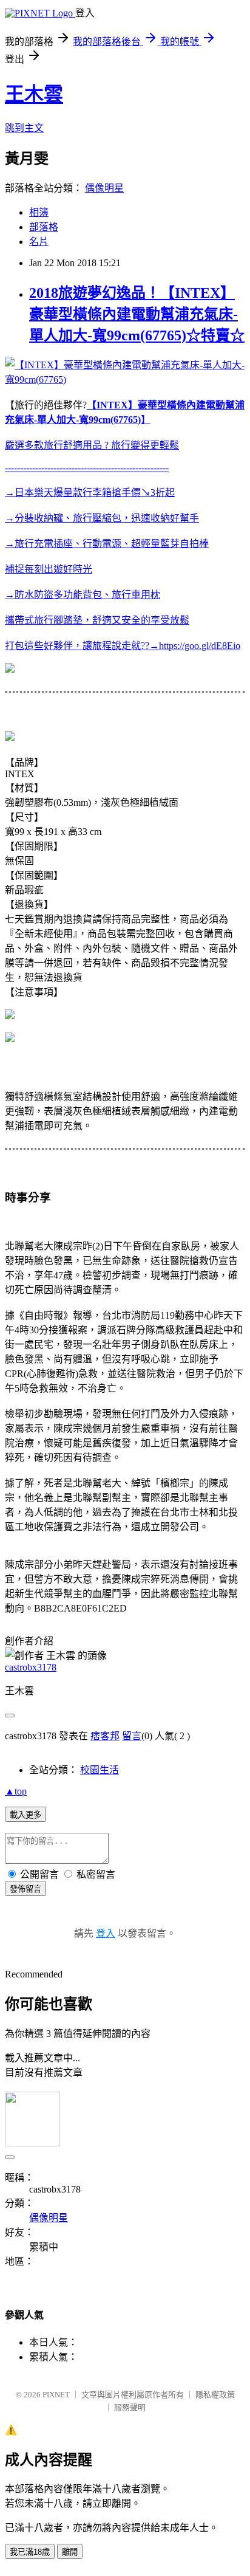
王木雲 (34, 94)
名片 (39, 242)
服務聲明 (130, 2407)
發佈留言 (25, 1889)
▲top (16, 1791)
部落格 (44, 227)
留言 (132, 1736)
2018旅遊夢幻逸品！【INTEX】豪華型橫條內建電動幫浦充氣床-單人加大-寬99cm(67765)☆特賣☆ (137, 314)
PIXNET (56, 2395)
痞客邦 (105, 1736)
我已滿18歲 (30, 2552)
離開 (70, 2552)
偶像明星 (104, 188)
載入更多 (25, 1815)
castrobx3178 (31, 1667)
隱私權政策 (215, 2395)
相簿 (39, 212)
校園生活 (100, 1770)
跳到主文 (24, 128)
